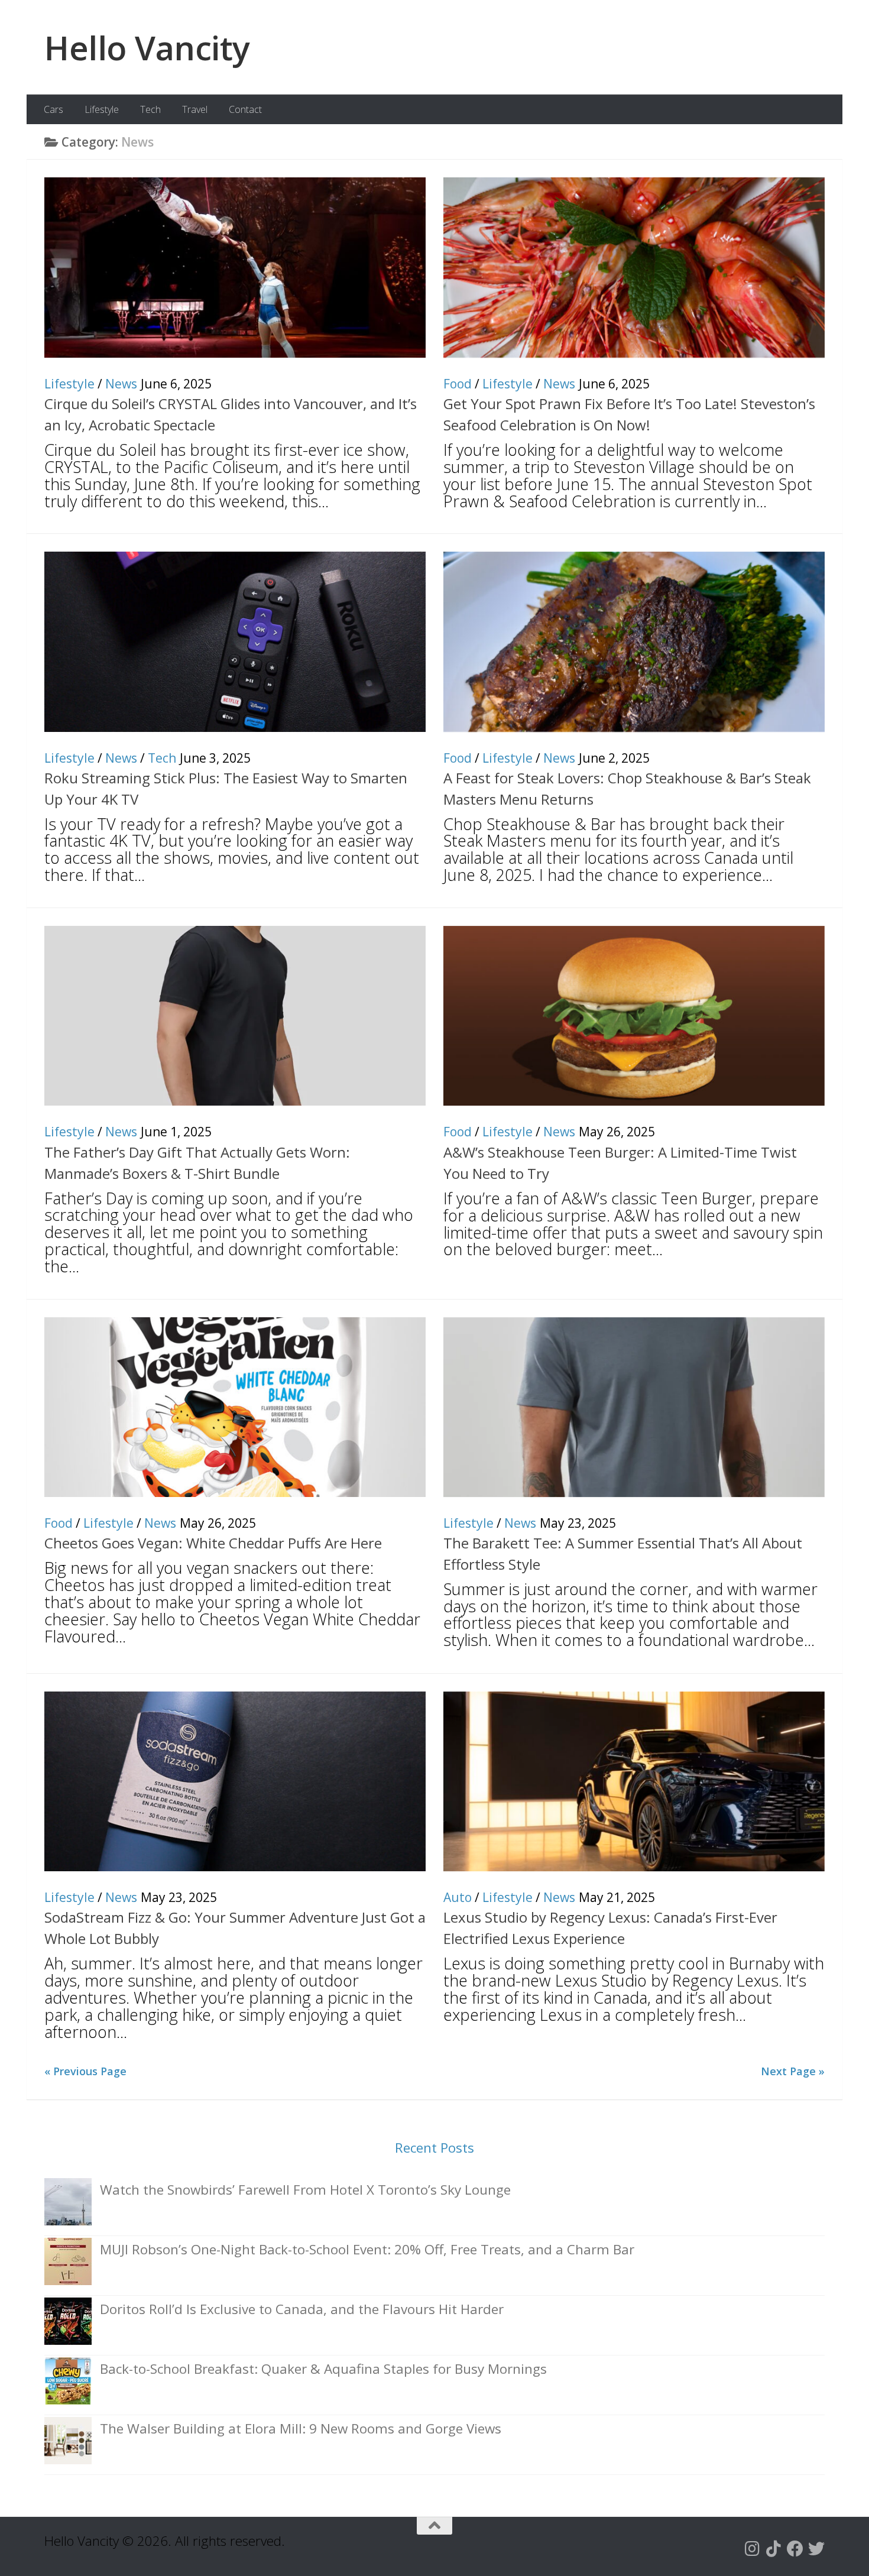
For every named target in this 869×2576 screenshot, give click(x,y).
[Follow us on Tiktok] (774, 2549)
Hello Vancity (147, 47)
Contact (245, 109)
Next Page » (793, 2071)
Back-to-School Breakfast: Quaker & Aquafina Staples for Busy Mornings (323, 2369)
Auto (458, 1897)
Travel (195, 109)
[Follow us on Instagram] (753, 2549)
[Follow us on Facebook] (795, 2549)
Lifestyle (102, 109)
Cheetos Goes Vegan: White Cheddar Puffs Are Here (213, 1543)
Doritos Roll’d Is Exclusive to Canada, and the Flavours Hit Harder (302, 2309)
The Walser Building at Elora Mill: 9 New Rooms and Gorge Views (301, 2428)
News (121, 384)
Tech (150, 109)
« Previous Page (85, 2071)
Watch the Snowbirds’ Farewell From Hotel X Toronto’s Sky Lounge (305, 2190)
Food (458, 384)
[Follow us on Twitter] (816, 2549)
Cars (53, 109)
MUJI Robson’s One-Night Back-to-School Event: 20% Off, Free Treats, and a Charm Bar (367, 2249)
